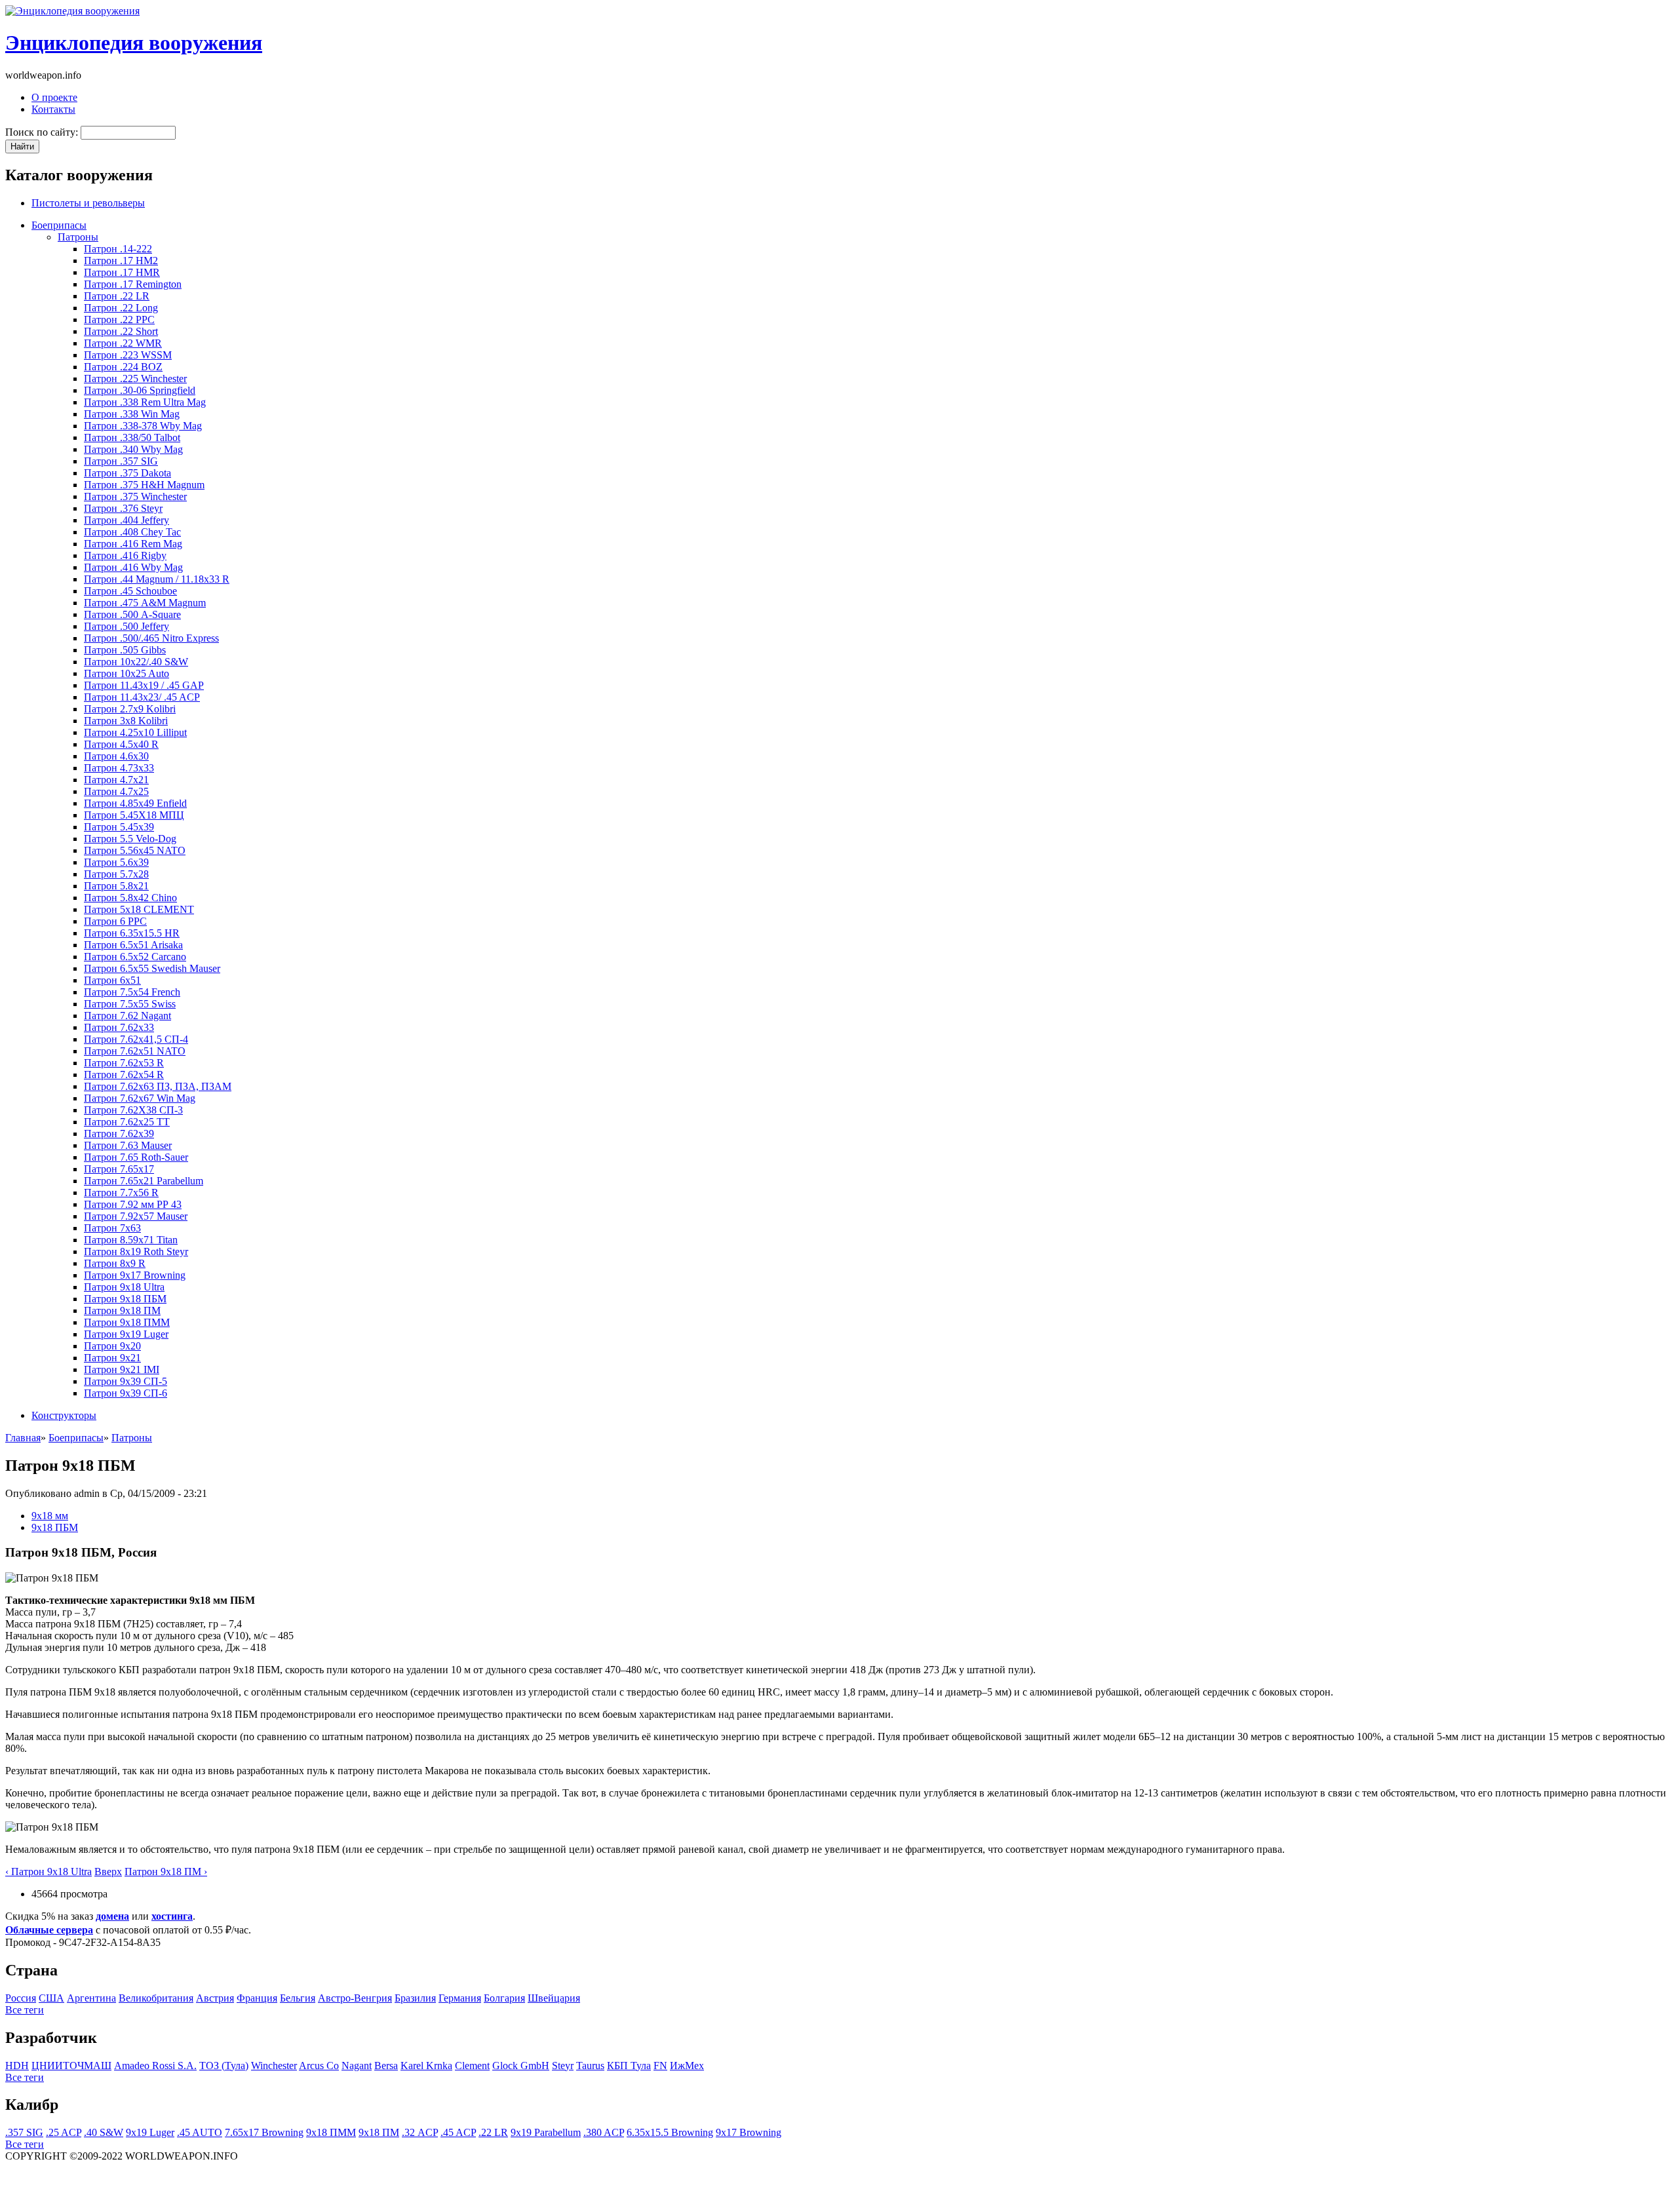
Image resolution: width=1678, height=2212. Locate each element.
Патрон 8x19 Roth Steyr (136, 1252)
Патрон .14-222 (118, 249)
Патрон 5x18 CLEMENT (139, 909)
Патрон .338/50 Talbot (132, 437)
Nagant (357, 2066)
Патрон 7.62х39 (119, 1134)
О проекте (54, 97)
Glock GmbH (521, 2066)
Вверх (108, 1872)
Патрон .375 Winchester (135, 496)
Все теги (25, 2010)
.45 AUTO (200, 2132)
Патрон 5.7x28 (116, 874)
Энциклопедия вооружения (134, 43)
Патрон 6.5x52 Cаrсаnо (135, 957)
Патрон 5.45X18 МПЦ (134, 815)
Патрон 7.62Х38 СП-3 (133, 1110)
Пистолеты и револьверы (88, 203)
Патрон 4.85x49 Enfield (135, 803)
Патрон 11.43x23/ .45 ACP (142, 697)
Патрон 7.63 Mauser (128, 1145)
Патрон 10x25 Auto (127, 673)
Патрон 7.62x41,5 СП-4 (136, 1039)
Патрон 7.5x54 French (132, 992)
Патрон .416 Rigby (125, 555)
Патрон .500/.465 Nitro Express (151, 638)
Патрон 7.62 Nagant (127, 1016)
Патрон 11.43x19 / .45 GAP (144, 685)
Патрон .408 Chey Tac (132, 532)
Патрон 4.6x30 (116, 756)
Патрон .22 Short (121, 331)
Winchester (274, 2066)
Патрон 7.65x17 (119, 1169)
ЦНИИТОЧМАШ (71, 2066)
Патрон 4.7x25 (116, 791)
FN (660, 2066)
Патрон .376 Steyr (123, 508)
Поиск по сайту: (43, 132)
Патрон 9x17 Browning (135, 1275)
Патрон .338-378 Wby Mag (143, 426)
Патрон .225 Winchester (135, 378)
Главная (23, 1438)
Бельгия (298, 1998)
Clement (472, 2066)
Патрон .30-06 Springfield (140, 390)
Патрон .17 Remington (133, 284)
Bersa (386, 2066)
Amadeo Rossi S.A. (155, 2066)
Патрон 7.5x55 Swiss (130, 1004)
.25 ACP (64, 2132)
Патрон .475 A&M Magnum (145, 603)
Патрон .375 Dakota (127, 473)
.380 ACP (604, 2132)
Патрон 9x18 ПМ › (166, 1872)
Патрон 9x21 (112, 1358)
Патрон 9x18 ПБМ (125, 1299)
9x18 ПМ (379, 2132)
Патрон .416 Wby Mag (133, 567)
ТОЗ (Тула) (224, 2066)
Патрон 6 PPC (115, 921)
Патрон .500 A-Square (132, 614)
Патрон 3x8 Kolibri (126, 721)
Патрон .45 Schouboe (130, 591)
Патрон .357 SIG (121, 461)
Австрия (215, 1998)
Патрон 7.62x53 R (124, 1063)
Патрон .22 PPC (119, 320)
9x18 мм (50, 1516)
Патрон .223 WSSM (128, 355)
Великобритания (156, 1998)
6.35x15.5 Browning (670, 2132)
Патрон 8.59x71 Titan (131, 1240)
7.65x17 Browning (264, 2132)
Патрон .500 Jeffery (127, 626)
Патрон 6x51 (112, 980)
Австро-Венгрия (355, 1998)
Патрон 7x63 (112, 1228)
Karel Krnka (426, 2066)
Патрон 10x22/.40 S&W (136, 662)
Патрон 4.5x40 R (121, 744)
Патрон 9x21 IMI (122, 1369)
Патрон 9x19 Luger (126, 1334)
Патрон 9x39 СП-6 (126, 1393)
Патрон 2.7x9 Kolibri (130, 709)
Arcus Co (319, 2066)
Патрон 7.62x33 (119, 1027)
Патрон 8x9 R (115, 1263)
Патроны (78, 237)
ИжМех (687, 2066)
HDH (17, 2066)
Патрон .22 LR (117, 296)
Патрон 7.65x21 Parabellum (144, 1181)
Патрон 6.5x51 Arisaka (133, 945)
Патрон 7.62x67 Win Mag (140, 1098)
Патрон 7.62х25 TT (127, 1122)
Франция (257, 1998)
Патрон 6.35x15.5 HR (132, 933)
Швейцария (554, 1998)
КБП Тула (629, 2066)
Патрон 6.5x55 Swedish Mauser (152, 968)
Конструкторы (64, 1415)
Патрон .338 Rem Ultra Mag (145, 402)
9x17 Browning (749, 2132)
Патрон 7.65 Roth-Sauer (136, 1157)
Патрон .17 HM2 (121, 261)
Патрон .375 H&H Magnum (144, 485)
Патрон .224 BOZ (123, 367)
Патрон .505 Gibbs (125, 650)
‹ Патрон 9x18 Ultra (49, 1872)
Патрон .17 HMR (122, 272)
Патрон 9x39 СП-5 (126, 1381)
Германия (460, 1998)
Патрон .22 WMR (123, 343)
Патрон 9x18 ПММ (127, 1322)
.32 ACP (420, 2132)
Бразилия (415, 1998)
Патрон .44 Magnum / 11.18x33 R (157, 579)
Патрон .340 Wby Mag (133, 449)
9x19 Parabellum (546, 2132)
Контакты (53, 109)
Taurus (590, 2066)
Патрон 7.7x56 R (121, 1193)
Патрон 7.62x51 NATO (135, 1051)
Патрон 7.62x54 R (124, 1075)
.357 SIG (24, 2132)
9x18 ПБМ (55, 1527)
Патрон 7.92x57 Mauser (136, 1216)
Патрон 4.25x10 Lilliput (135, 732)
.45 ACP (458, 2132)
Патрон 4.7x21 (116, 780)
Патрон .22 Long (121, 308)
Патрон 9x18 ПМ (122, 1310)
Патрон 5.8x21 (116, 886)
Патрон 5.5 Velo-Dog (130, 839)
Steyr (563, 2066)
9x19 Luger (150, 2132)
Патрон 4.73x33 (119, 768)
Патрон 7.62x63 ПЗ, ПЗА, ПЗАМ (158, 1086)
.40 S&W (104, 2132)
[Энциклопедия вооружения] (72, 11)
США (51, 1998)
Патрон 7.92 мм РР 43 (133, 1204)
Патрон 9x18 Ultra (124, 1287)
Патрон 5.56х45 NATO (135, 850)
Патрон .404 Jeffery (127, 520)
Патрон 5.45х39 (119, 827)
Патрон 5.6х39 (116, 862)
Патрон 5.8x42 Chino (130, 898)
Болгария (504, 1998)
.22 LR (493, 2132)
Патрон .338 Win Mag (132, 414)
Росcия (21, 1998)
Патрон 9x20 (112, 1346)
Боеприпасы (59, 225)
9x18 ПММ (331, 2132)
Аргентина (91, 1998)
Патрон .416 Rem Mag (133, 544)
